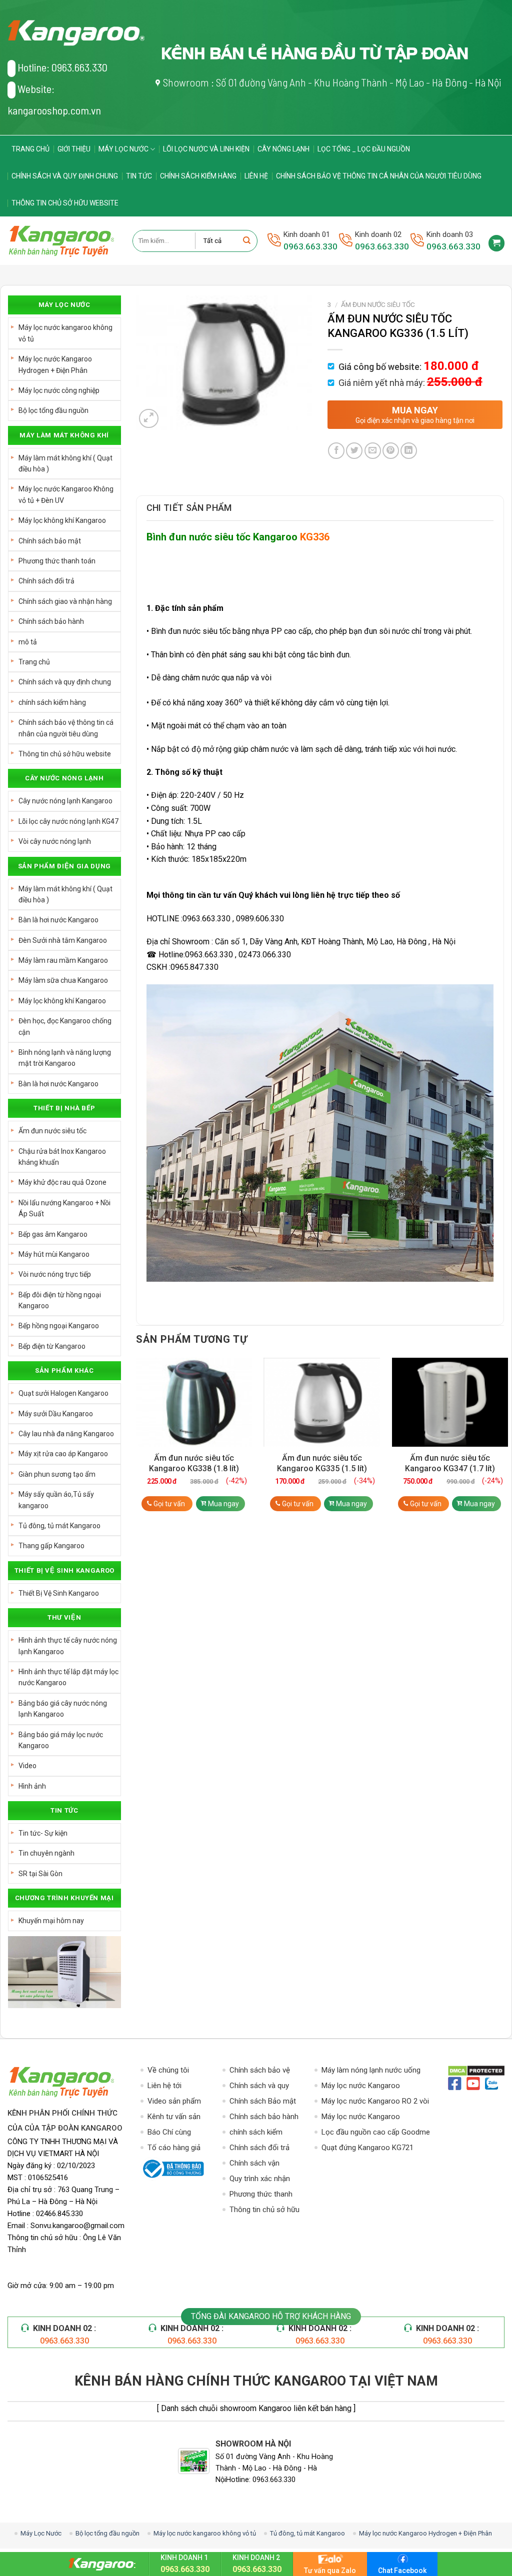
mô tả (28, 642)
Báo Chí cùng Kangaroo (169, 2133)
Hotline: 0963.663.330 (62, 67)
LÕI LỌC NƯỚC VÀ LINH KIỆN (206, 149)
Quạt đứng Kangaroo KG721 (367, 2148)
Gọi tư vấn (169, 1504)
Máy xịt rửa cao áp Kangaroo (63, 1454)
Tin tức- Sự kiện (43, 1833)
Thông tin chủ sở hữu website (65, 203)
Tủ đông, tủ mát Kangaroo (59, 1526)
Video (27, 1766)
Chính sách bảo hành (51, 621)
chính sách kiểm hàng (198, 176)
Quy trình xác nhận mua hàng (260, 2179)
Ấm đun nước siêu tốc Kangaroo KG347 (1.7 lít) (450, 1463)
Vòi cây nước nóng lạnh (55, 841)
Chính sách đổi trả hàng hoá (259, 2148)
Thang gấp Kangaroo (51, 1546)
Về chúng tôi (168, 2070)
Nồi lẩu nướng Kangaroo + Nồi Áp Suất (64, 1208)
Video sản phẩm (174, 2101)
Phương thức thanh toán (57, 561)
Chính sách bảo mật (50, 541)
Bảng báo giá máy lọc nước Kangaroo (61, 1740)
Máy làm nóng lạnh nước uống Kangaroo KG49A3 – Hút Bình (371, 2071)
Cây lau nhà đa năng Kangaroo (66, 1434)
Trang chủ (30, 149)
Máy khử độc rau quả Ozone (62, 1182)
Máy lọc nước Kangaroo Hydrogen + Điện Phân (55, 364)
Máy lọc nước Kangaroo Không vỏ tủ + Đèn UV (66, 494)
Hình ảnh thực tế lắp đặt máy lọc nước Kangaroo (68, 1677)
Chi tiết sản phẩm (189, 508)
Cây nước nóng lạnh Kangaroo (65, 801)
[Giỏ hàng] (496, 243)
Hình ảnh (32, 1786)
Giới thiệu (74, 149)
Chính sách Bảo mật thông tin (263, 2102)
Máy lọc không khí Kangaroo (62, 520)
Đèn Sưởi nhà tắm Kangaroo (63, 940)
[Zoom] (149, 419)
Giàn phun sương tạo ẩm (57, 1474)
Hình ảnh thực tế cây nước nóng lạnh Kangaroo (68, 1646)
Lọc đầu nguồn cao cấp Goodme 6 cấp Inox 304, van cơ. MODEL (376, 2133)
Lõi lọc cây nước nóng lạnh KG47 (68, 821)
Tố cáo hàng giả (174, 2148)
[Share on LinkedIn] (409, 451)
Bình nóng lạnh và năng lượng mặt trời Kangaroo (65, 1058)
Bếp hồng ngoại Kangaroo (59, 1326)
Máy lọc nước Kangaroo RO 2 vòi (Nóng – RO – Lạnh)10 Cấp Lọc (375, 2102)
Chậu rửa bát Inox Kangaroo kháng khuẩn (62, 1157)
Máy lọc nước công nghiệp (59, 390)
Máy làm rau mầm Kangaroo (63, 960)
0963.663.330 (310, 246)
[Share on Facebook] (336, 451)
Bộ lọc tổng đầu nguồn (53, 410)
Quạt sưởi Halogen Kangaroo (63, 1393)
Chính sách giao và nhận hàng (65, 601)
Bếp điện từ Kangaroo (52, 1346)
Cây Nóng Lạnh (283, 149)
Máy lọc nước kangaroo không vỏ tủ (65, 333)
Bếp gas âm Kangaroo (53, 1234)
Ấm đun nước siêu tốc (52, 1131)
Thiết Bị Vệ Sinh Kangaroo (59, 1593)
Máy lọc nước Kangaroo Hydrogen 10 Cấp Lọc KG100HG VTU (374, 2117)
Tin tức (139, 176)
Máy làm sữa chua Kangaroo (63, 980)
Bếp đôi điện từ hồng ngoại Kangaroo (60, 1300)
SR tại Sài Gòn (40, 1874)
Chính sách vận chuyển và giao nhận (263, 2164)
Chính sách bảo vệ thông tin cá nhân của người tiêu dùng (379, 176)
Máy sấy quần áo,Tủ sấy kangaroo (56, 1500)
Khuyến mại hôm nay (51, 1921)
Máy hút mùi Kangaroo (54, 1254)
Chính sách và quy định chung (65, 176)
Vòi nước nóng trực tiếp (55, 1274)
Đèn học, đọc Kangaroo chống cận (65, 1026)
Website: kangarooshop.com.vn (54, 99)
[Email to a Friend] (373, 451)
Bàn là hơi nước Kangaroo (58, 920)
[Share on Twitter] (354, 451)
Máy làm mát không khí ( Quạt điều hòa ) (65, 463)
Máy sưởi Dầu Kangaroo (56, 1414)
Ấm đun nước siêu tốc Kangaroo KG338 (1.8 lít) (194, 1463)
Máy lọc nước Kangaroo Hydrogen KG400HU (361, 2086)
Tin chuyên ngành (46, 1853)
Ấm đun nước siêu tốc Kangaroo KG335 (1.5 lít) (322, 1463)
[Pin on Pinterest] (391, 451)
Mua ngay (223, 1504)
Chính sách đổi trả (46, 581)
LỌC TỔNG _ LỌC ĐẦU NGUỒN (364, 149)
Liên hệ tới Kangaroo (164, 2086)
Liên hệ (256, 176)
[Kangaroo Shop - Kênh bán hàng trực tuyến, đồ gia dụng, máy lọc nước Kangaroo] (62, 241)
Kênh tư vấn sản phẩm (174, 2117)
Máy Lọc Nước (123, 149)
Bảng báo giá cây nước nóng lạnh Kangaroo (63, 1709)
